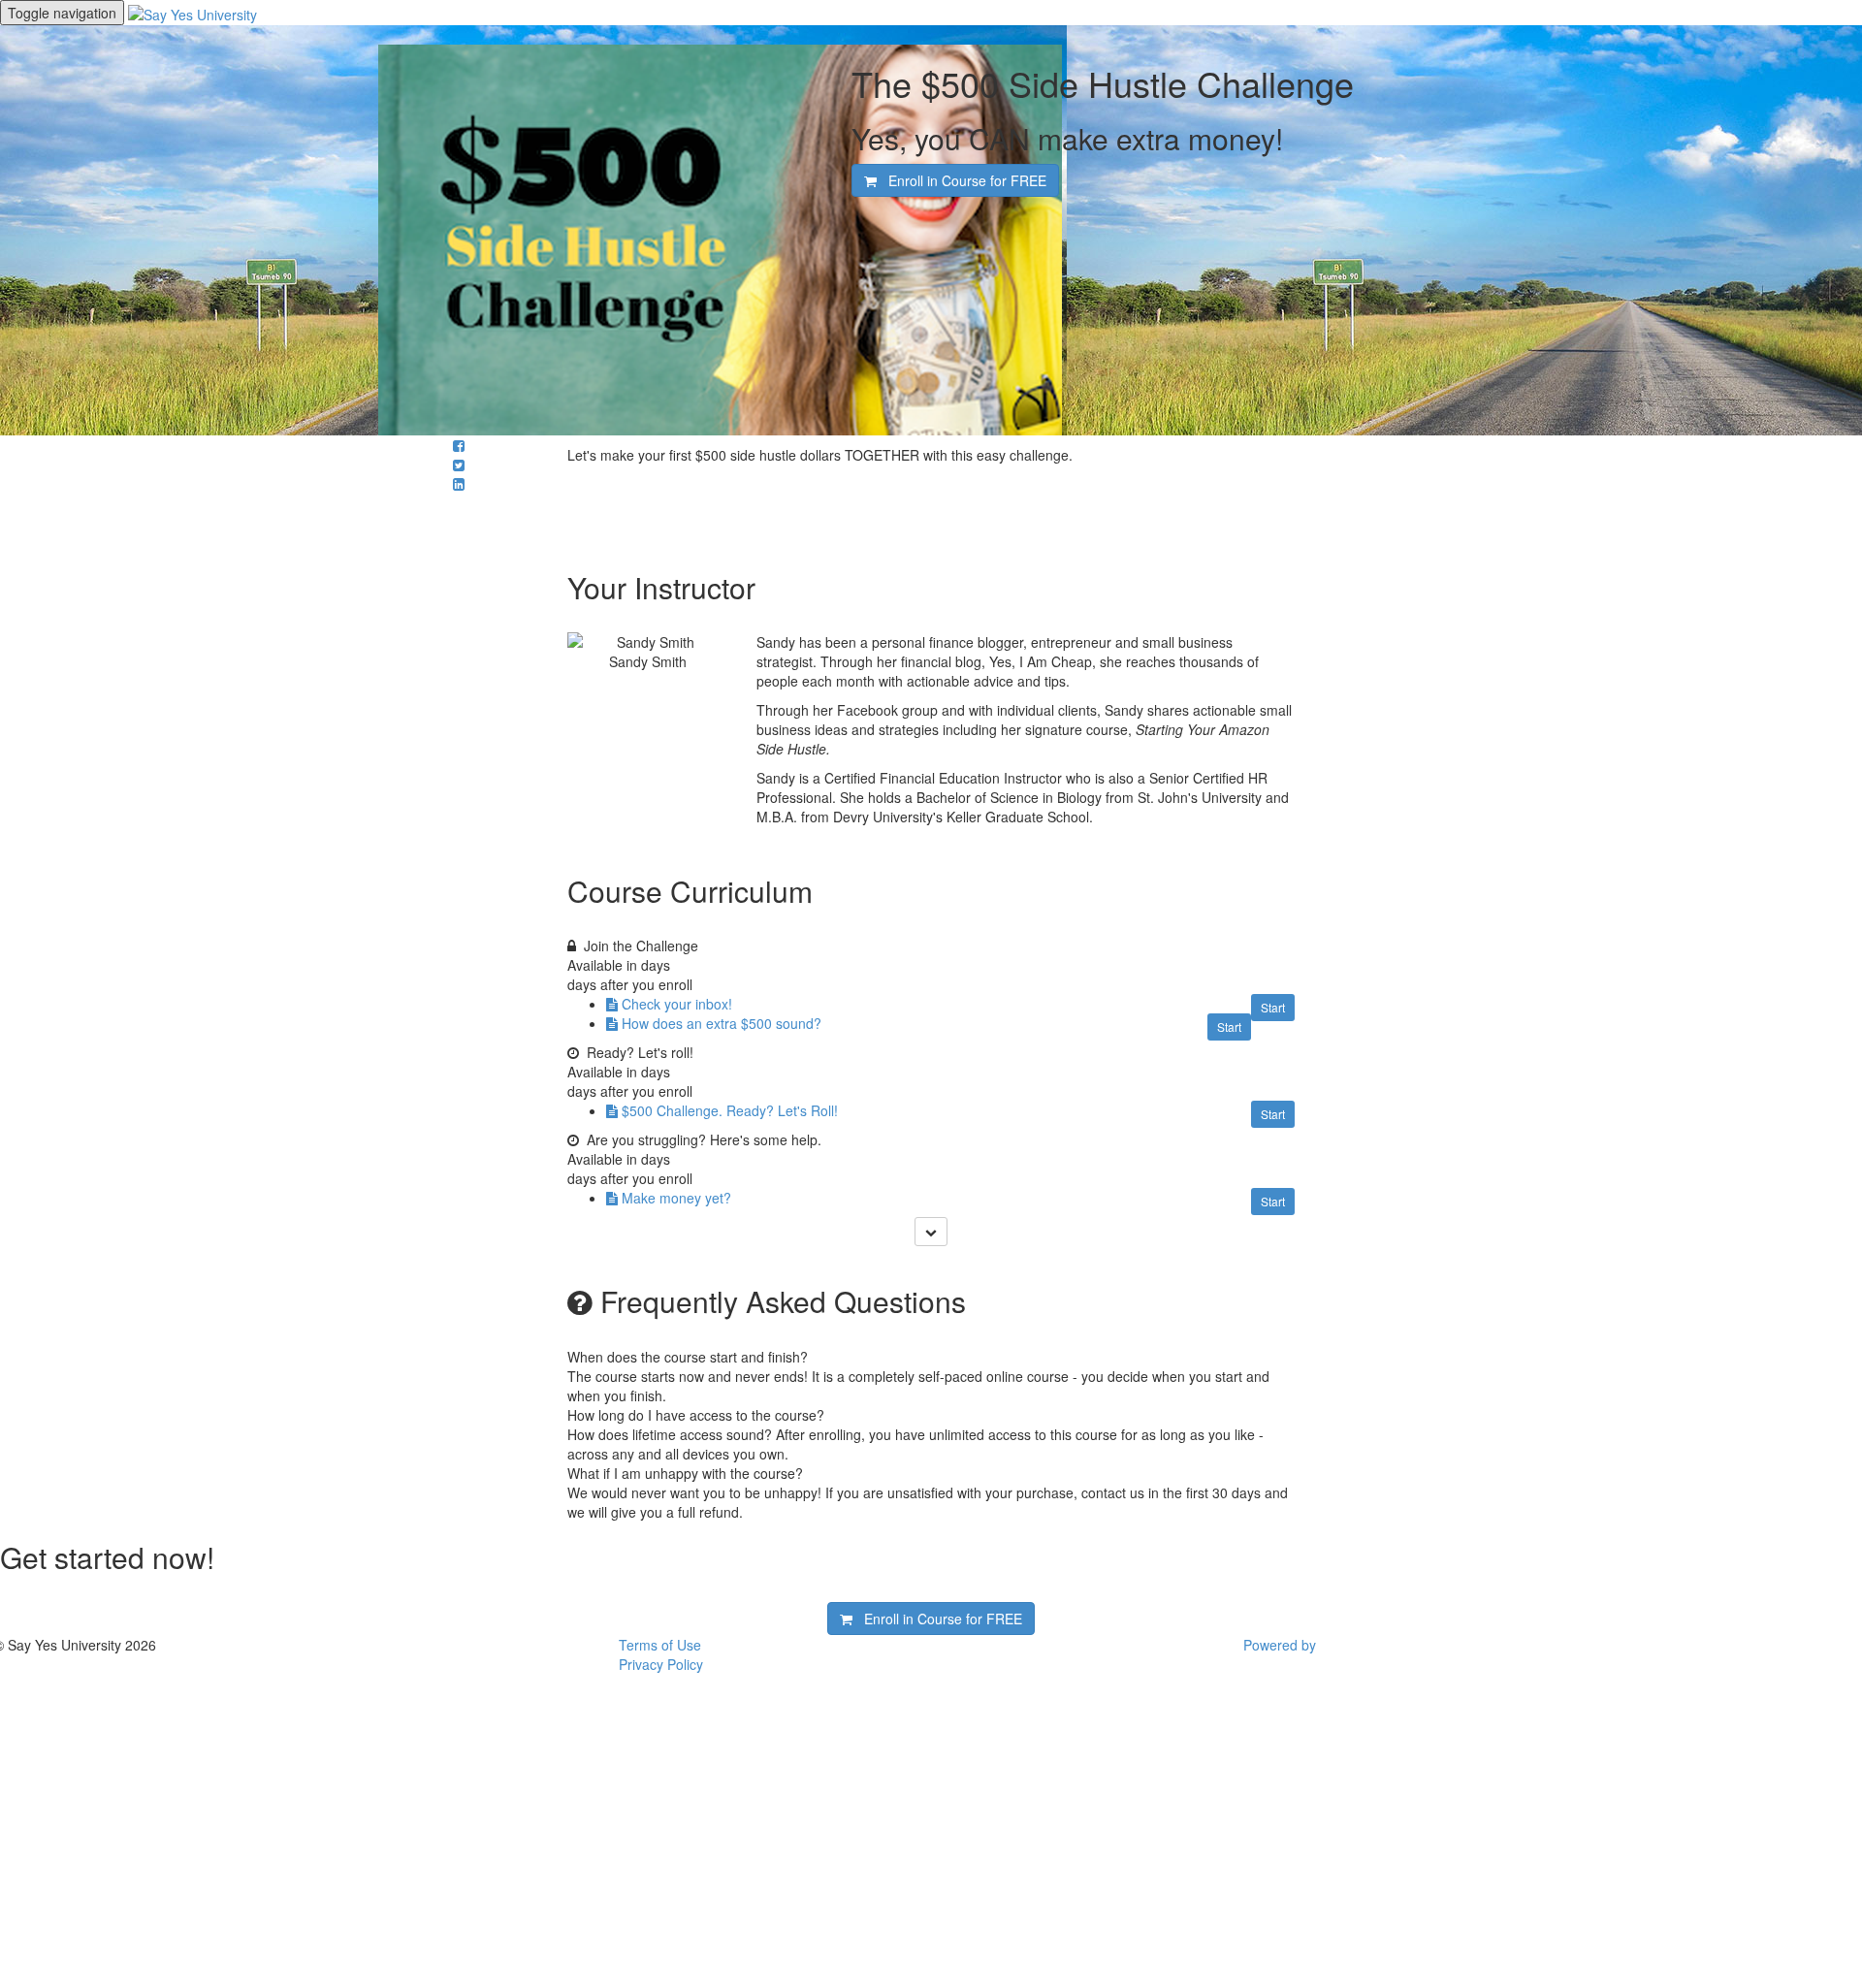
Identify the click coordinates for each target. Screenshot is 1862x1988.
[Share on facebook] (459, 445)
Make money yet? (676, 1198)
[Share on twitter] (459, 465)
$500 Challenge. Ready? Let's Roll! (730, 1110)
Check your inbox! (677, 1004)
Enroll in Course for (962, 180)
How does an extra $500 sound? (722, 1023)
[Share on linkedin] (459, 484)
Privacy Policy (661, 1664)
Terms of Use (660, 1645)
